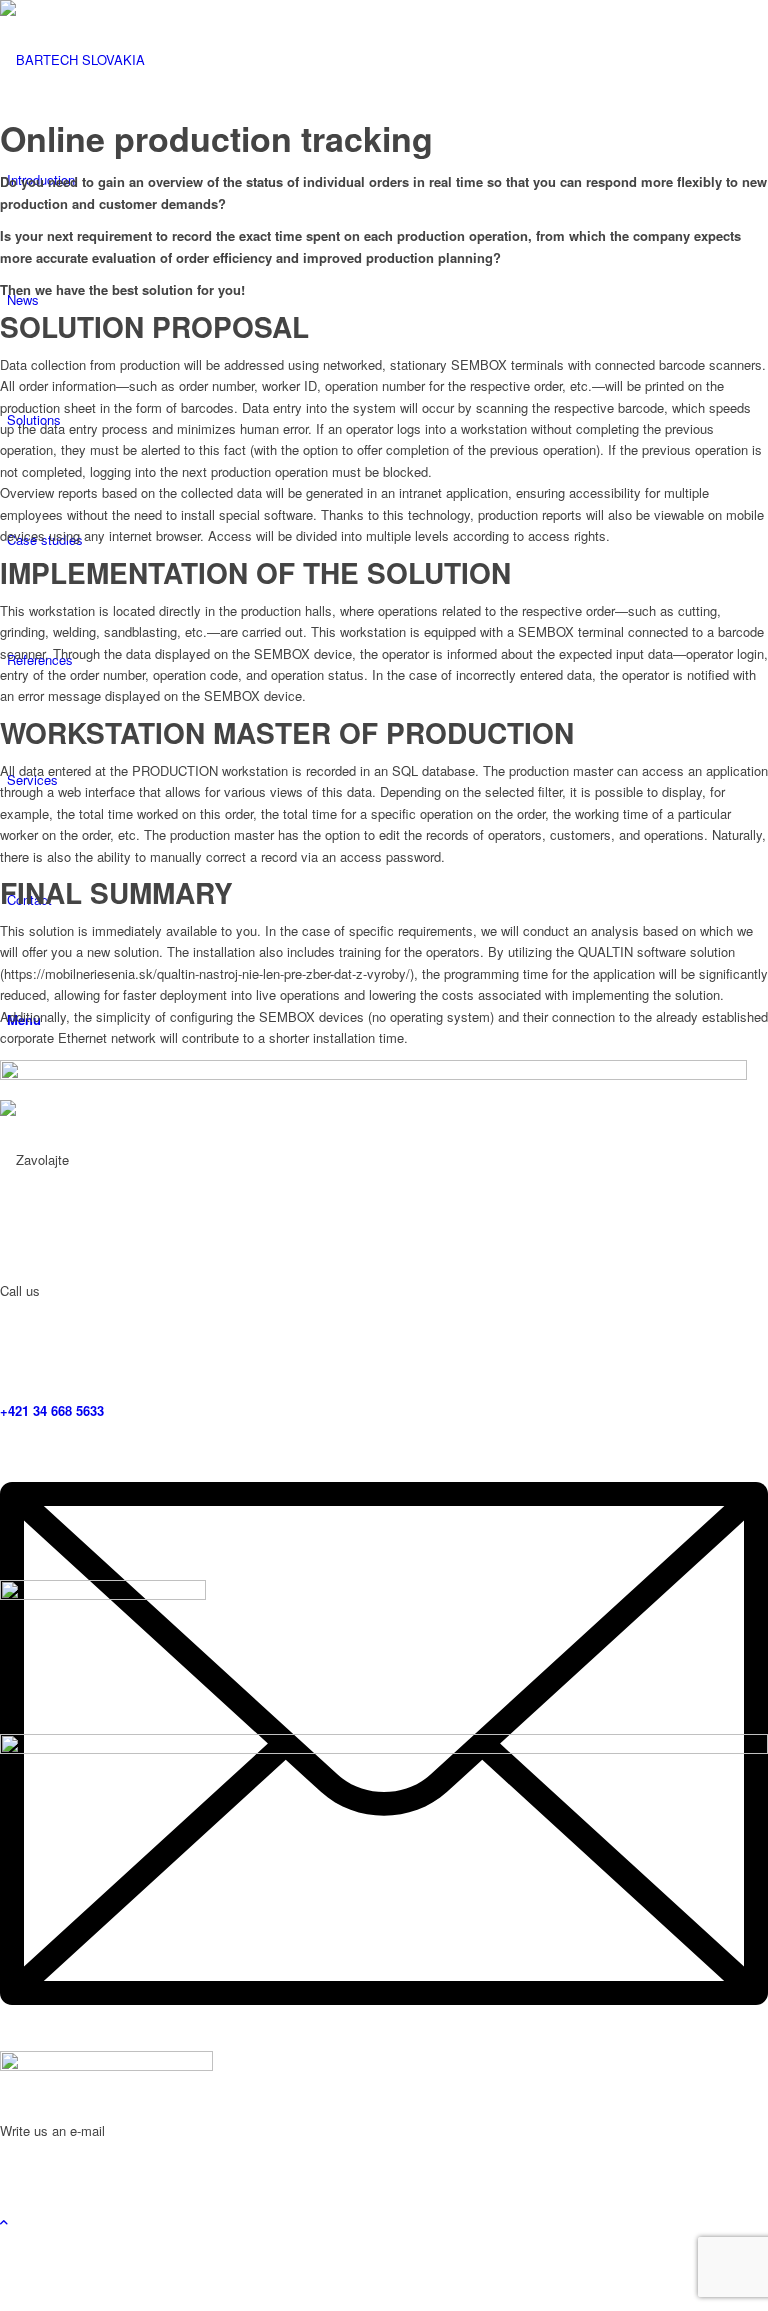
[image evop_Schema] (384, 1892)
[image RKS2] (384, 2131)
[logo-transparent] (150, 59)
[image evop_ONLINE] (384, 1320)
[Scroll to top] (4, 2221)
